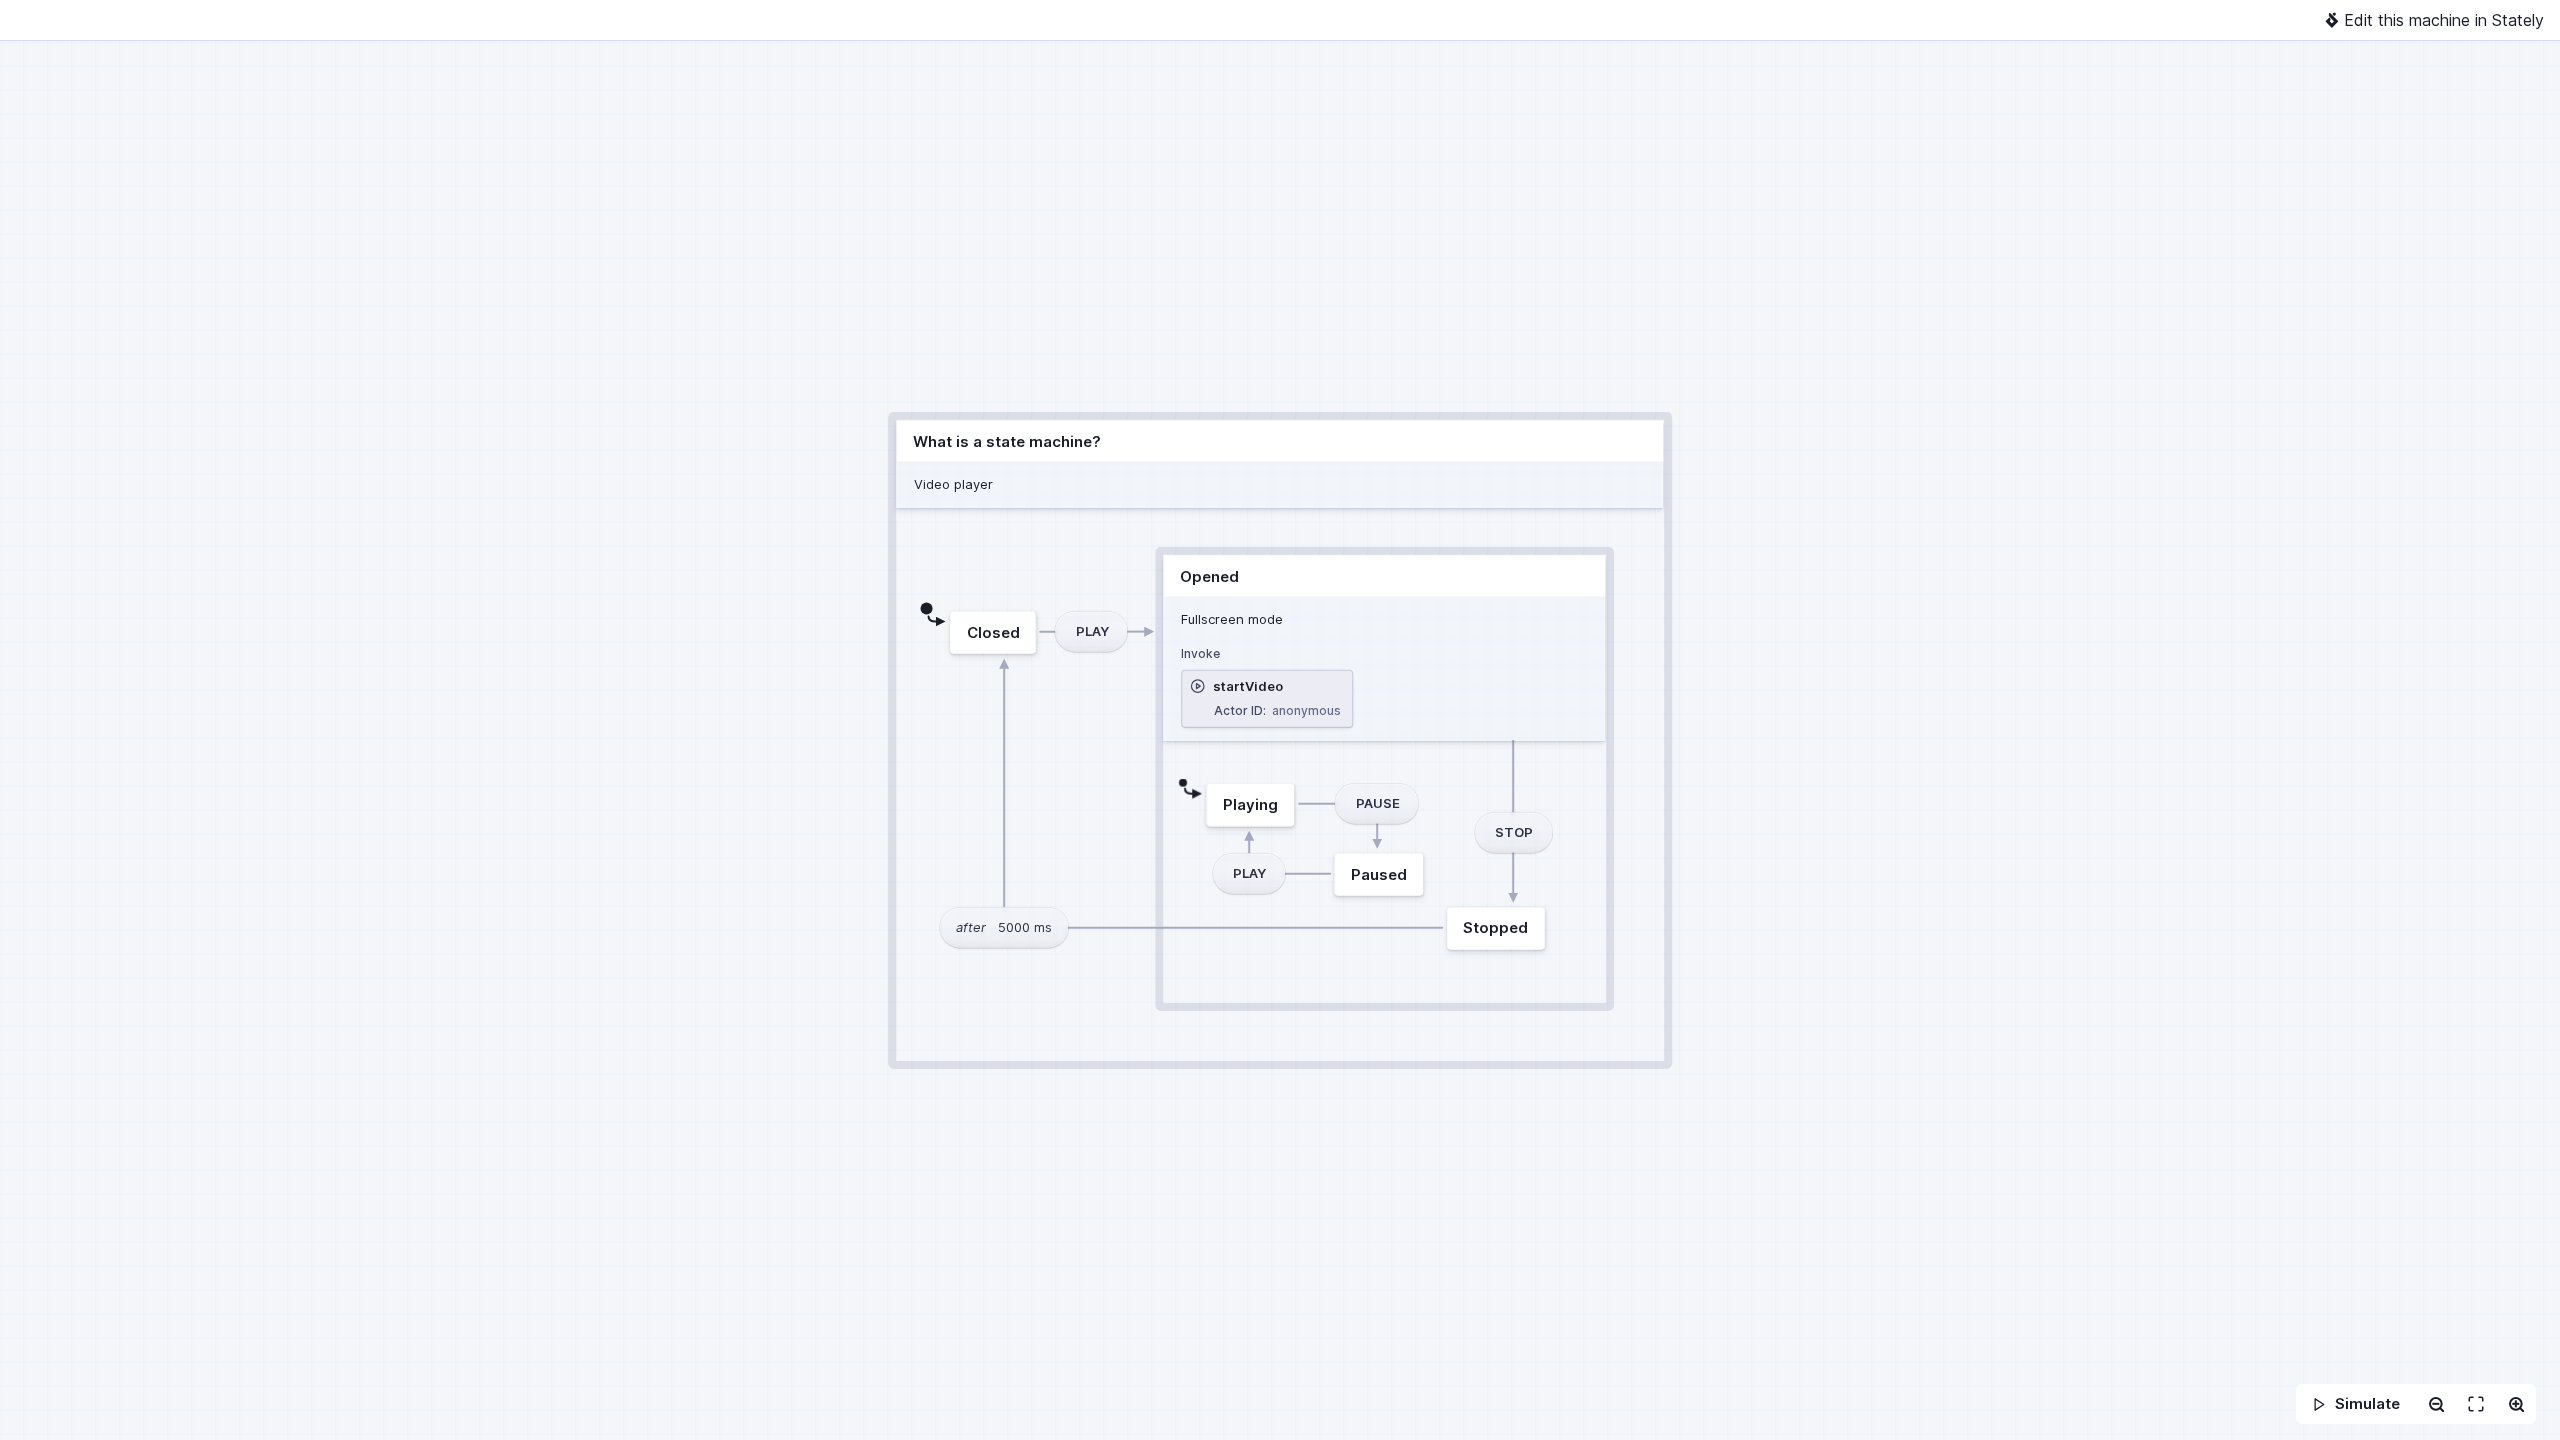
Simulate (2367, 1403)
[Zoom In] (2516, 1404)
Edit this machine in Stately (2444, 20)
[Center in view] (2476, 1404)
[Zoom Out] (2436, 1404)
